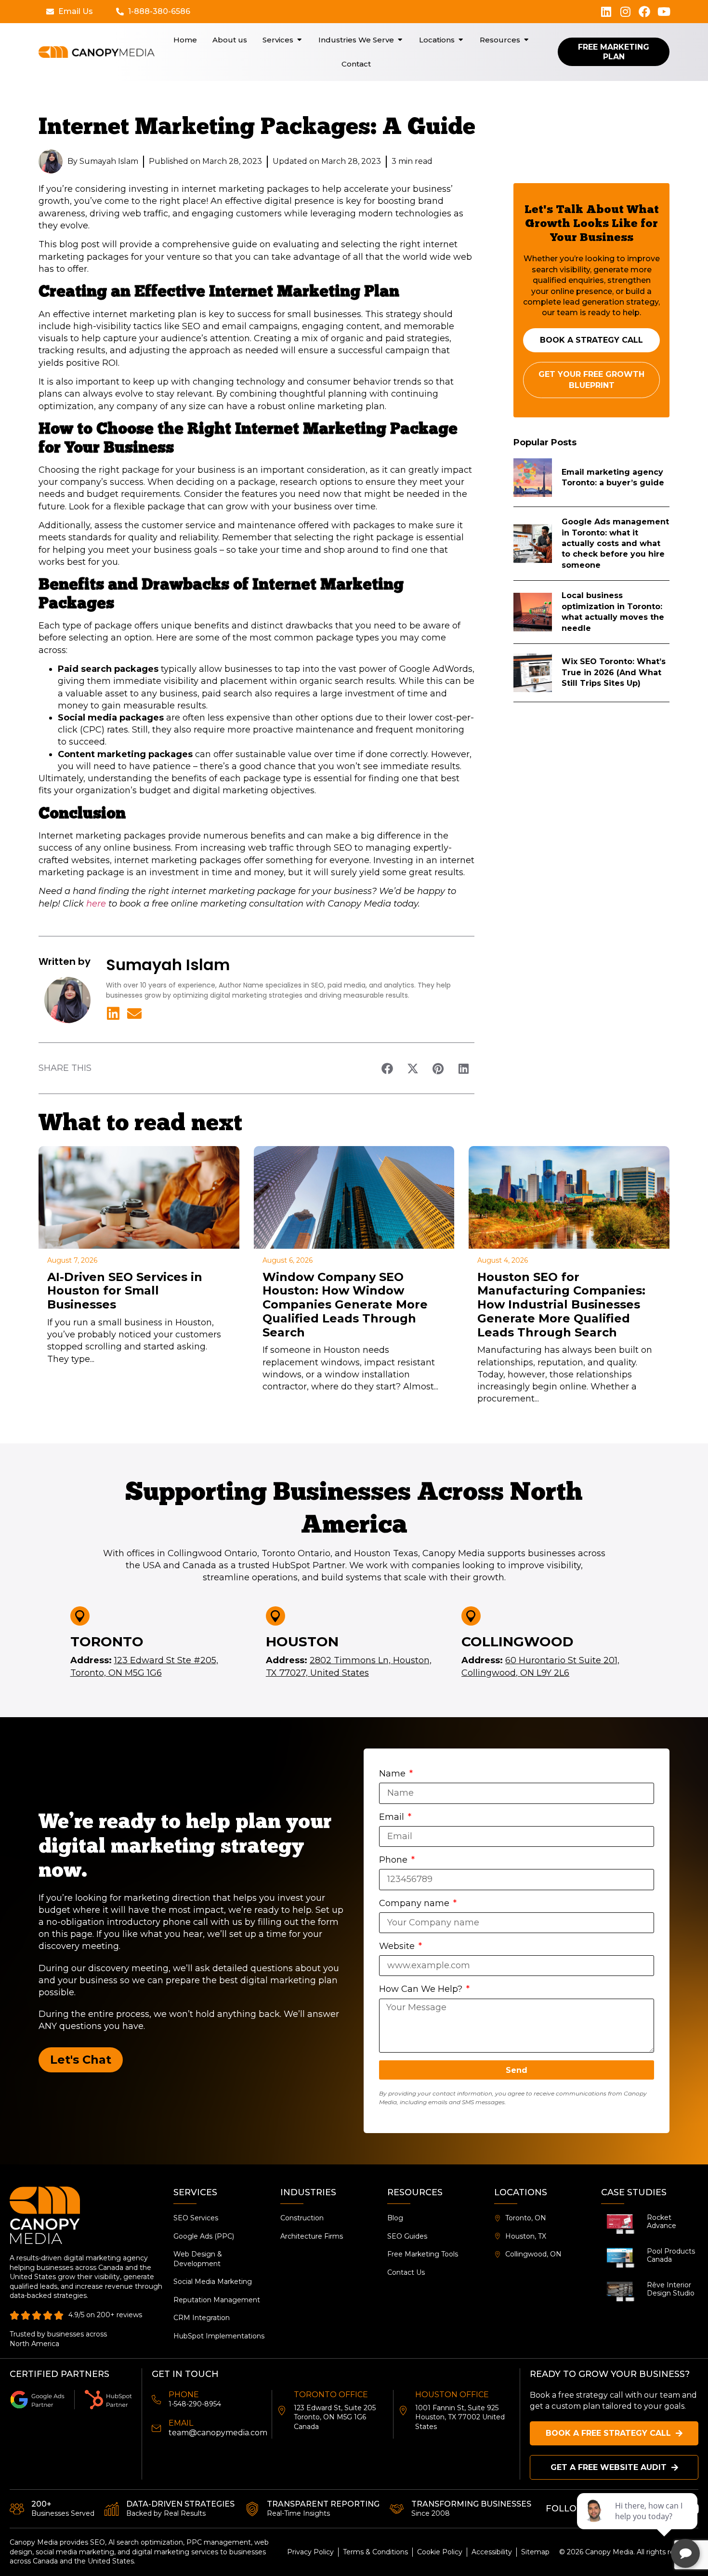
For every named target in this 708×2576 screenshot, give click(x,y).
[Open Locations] (461, 40)
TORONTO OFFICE (331, 2395)
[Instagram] (625, 12)
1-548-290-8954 (195, 2404)
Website (398, 1946)
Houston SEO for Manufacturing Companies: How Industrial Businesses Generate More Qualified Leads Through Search (561, 1305)
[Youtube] (664, 12)
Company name (415, 1903)
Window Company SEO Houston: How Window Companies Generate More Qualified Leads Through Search (345, 1305)
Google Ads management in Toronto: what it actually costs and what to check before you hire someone (615, 543)
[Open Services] (299, 40)
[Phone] (157, 2400)
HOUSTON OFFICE (452, 2395)
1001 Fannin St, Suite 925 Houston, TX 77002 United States (460, 2417)
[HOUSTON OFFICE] (403, 2411)
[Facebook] (644, 12)
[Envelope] (134, 1014)
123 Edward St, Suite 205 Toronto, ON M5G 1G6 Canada (335, 2417)
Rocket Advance (662, 2222)
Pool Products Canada (671, 2255)
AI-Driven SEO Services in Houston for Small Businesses (125, 1291)
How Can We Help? (422, 1989)
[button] (387, 1068)
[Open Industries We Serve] (400, 40)
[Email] (157, 2429)
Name (393, 1774)
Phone (394, 1860)
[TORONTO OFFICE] (282, 2411)
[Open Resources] (526, 40)
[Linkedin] (606, 12)
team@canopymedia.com (218, 2433)
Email (393, 1817)
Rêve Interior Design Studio (671, 2289)
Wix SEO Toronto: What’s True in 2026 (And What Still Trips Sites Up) (614, 672)
